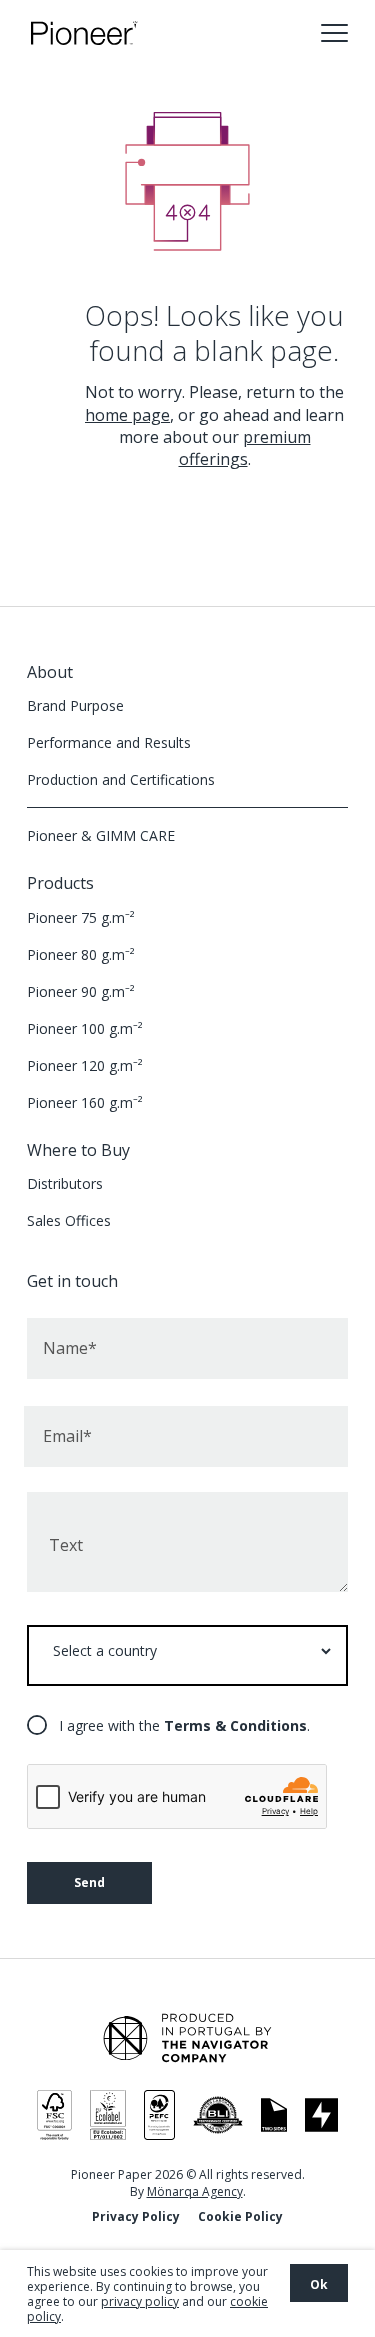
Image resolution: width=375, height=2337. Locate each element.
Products (60, 883)
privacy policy (140, 2301)
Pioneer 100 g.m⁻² (85, 1028)
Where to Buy (78, 1150)
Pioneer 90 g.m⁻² (81, 991)
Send (89, 1882)
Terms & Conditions (235, 1725)
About (50, 672)
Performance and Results (109, 742)
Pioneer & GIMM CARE (101, 835)
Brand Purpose (75, 705)
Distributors (65, 1183)
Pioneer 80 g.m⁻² (81, 954)
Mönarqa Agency (195, 2191)
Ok (319, 2284)
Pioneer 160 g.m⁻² (85, 1102)
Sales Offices (69, 1220)
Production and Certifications (121, 779)
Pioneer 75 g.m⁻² (81, 917)
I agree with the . (184, 1725)
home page (127, 415)
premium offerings (245, 448)
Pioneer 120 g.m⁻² (85, 1065)
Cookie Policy (240, 2216)
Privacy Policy (136, 2216)
